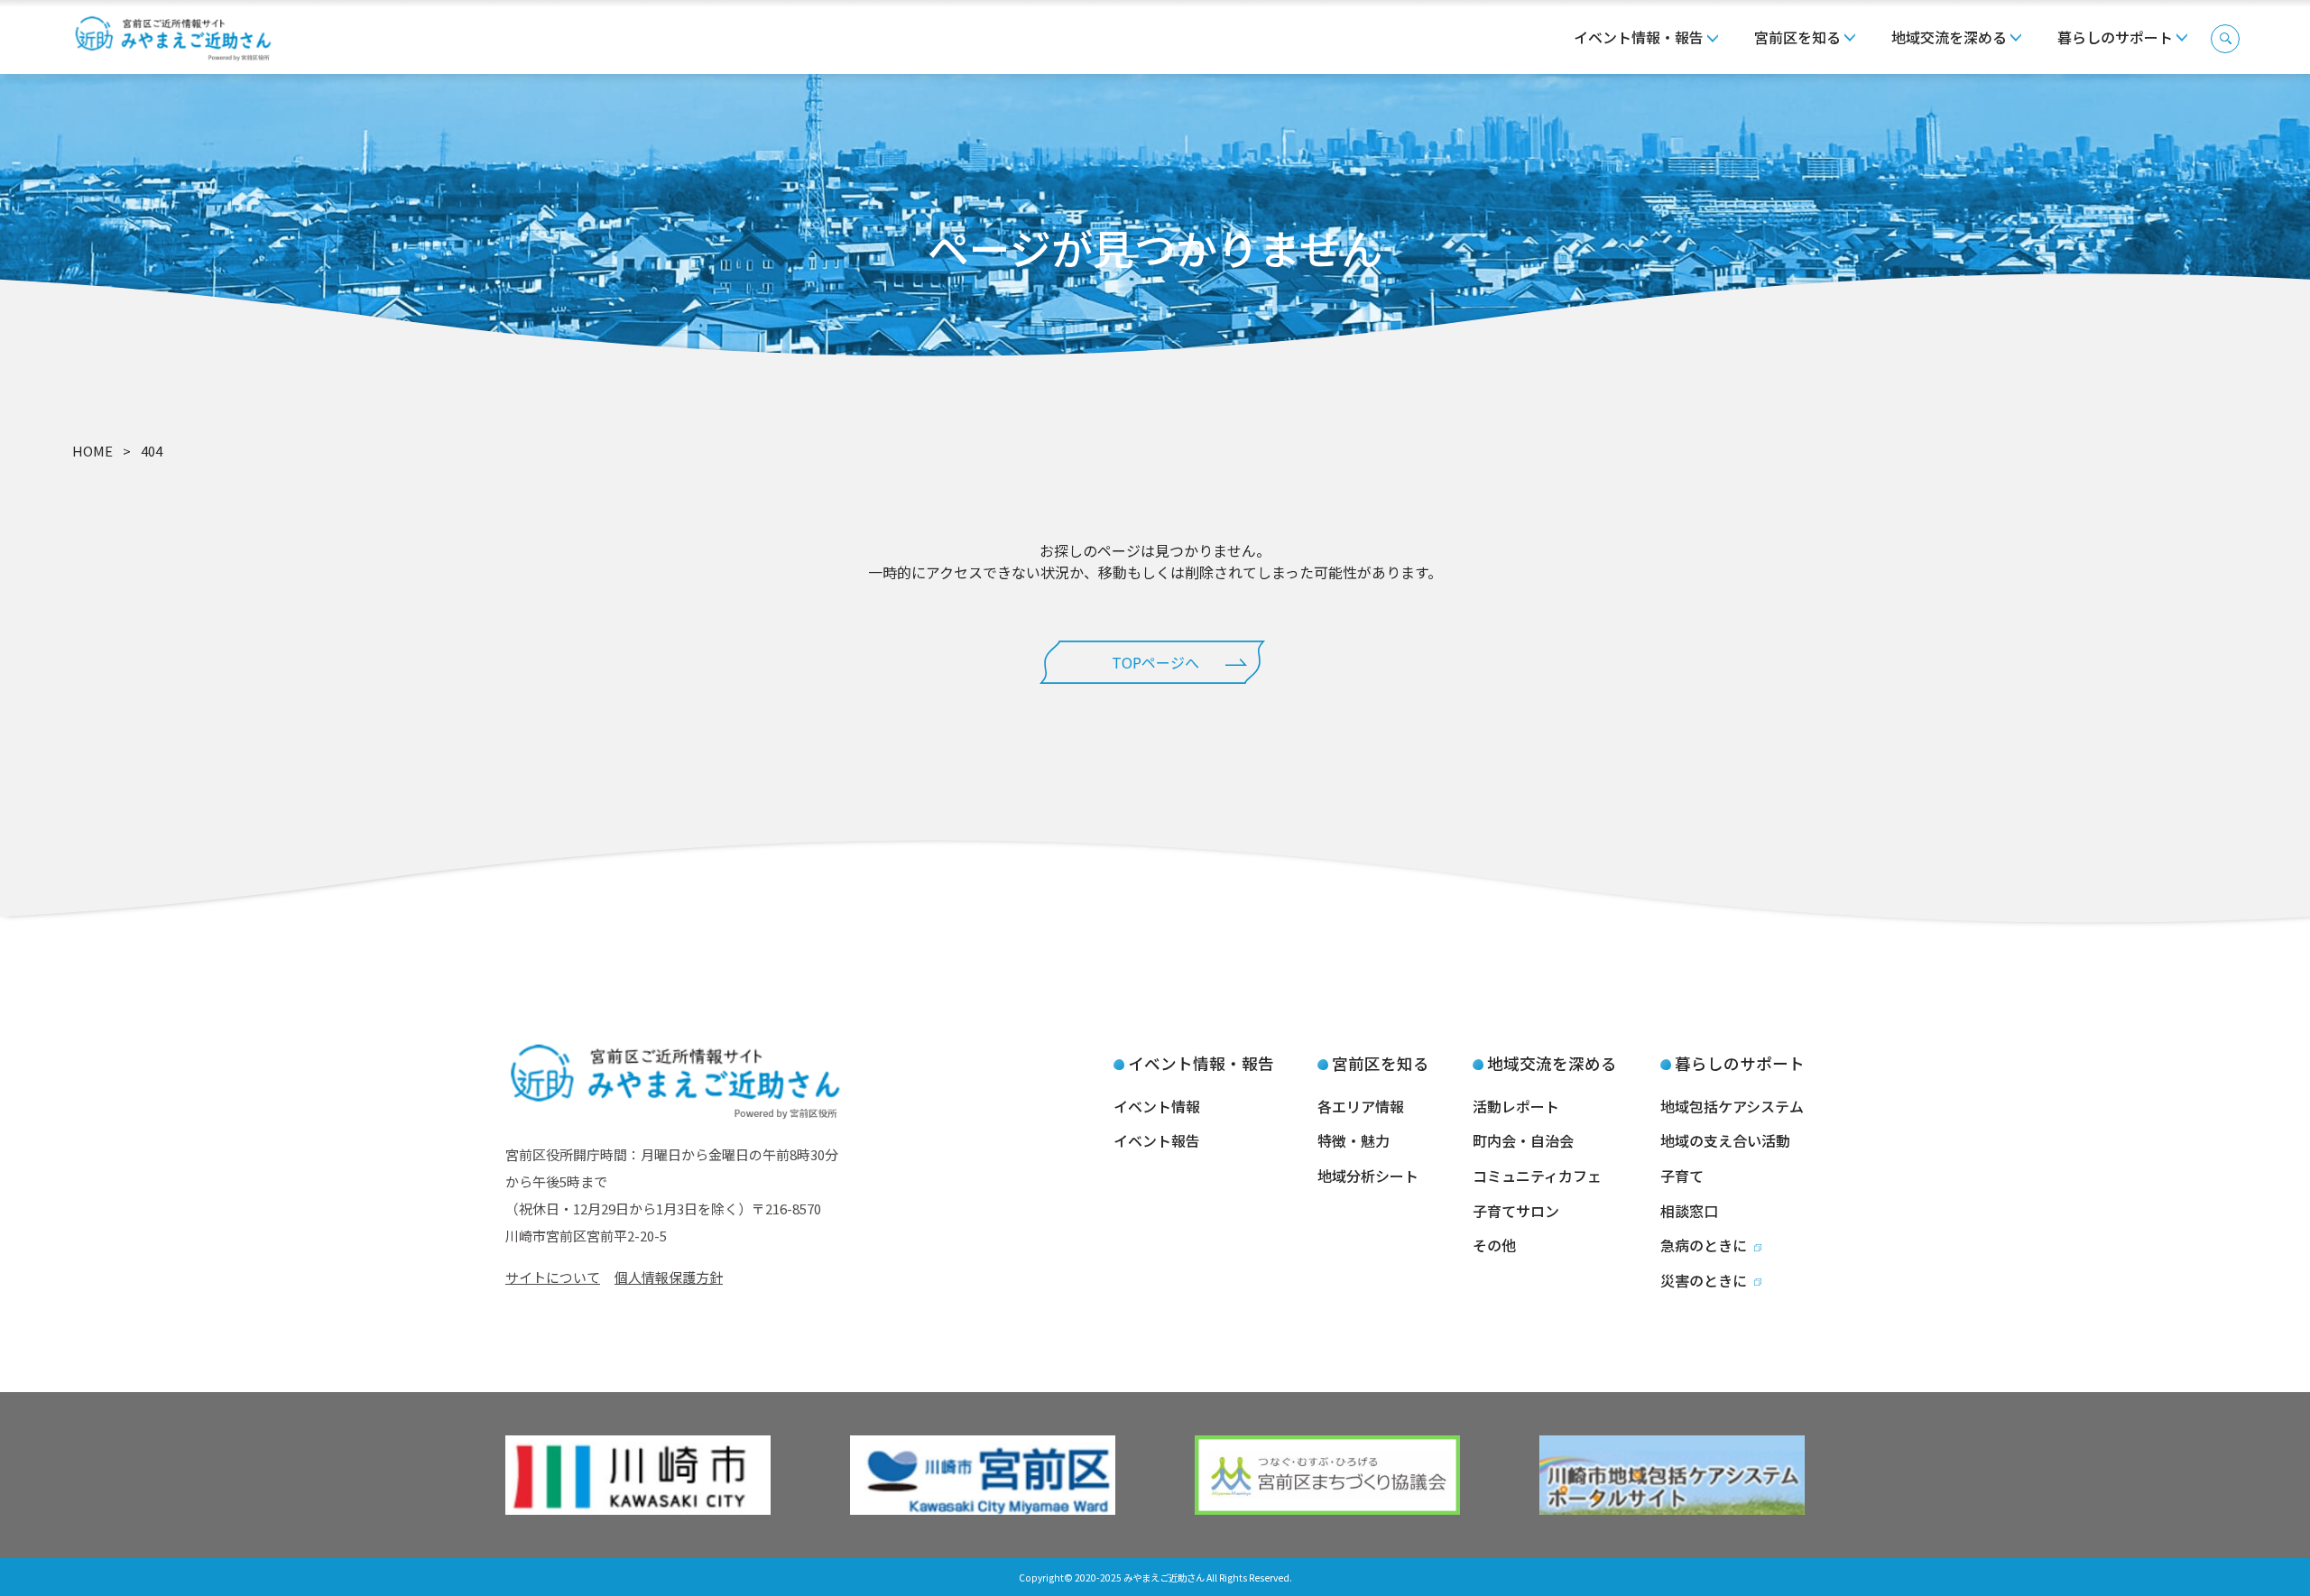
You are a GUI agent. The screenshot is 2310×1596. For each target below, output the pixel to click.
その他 (1494, 1245)
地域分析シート (1368, 1176)
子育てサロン (1516, 1211)
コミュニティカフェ (1537, 1176)
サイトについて (553, 1277)
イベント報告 (1157, 1140)
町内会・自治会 (1523, 1140)
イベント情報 (1157, 1106)
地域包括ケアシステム (1732, 1106)
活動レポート (1516, 1106)
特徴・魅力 (1354, 1140)
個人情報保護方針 (669, 1277)
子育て (1682, 1176)
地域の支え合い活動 (1725, 1140)
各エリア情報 (1361, 1106)
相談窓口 (1689, 1211)
